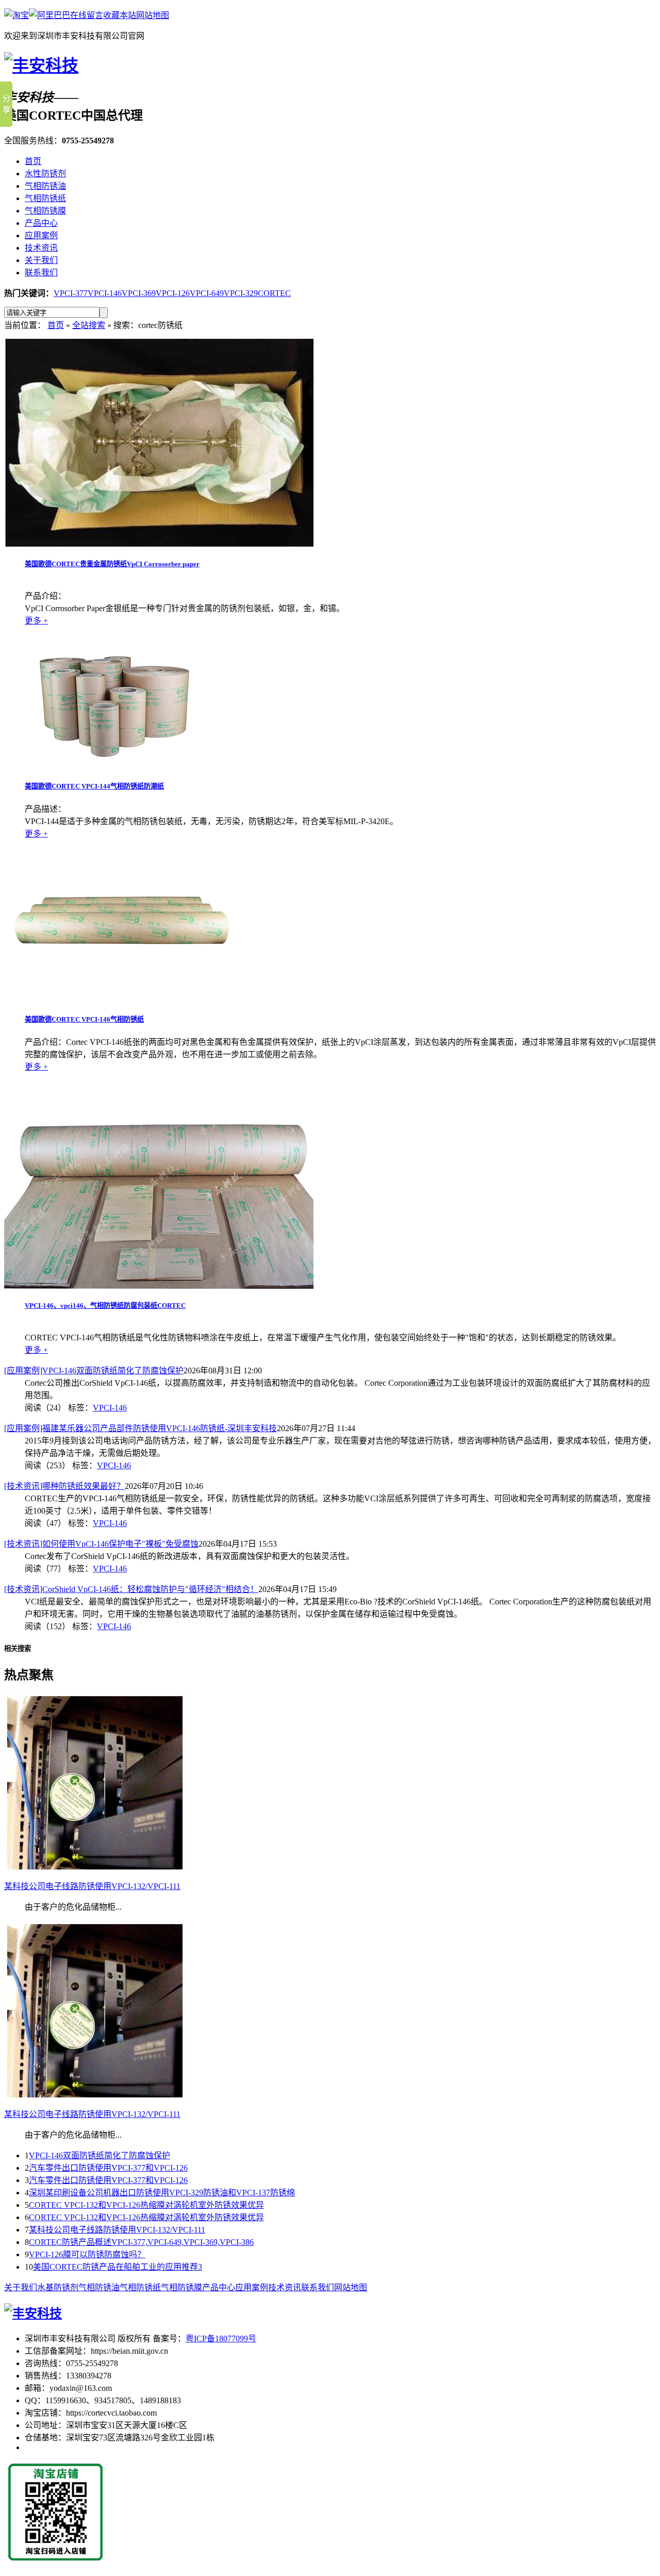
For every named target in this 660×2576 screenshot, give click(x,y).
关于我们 (41, 260)
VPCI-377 (71, 293)
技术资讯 (41, 248)
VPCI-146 (105, 293)
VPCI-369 (139, 293)
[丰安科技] (41, 65)
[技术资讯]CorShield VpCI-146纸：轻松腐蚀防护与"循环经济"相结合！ (131, 1589)
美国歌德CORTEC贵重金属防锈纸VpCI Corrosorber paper (112, 564)
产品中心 (41, 223)
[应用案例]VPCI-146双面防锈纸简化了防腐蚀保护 (94, 1371)
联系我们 (41, 273)
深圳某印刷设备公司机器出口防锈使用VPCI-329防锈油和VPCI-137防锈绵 (162, 2193)
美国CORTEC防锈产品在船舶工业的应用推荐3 (118, 2267)
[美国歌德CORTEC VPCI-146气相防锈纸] (120, 999)
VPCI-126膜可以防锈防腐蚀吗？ (87, 2254)
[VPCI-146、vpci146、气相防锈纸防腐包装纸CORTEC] (159, 1286)
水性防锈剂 (45, 174)
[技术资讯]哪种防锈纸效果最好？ (64, 1486)
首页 (33, 161)
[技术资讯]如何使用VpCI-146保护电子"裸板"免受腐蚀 (101, 1544)
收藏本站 (120, 15)
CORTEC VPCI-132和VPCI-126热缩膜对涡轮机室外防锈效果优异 (146, 2205)
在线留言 (87, 15)
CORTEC (274, 293)
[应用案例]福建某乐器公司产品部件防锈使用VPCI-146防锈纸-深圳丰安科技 (141, 1428)
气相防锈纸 (45, 198)
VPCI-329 (241, 293)
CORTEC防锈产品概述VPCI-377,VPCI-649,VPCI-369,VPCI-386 (141, 2242)
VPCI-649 (207, 293)
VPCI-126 (173, 293)
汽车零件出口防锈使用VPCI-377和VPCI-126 (108, 2168)
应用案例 (41, 235)
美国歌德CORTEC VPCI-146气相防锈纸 (84, 1019)
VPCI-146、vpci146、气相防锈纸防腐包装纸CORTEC (105, 1306)
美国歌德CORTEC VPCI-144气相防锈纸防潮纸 (94, 786)
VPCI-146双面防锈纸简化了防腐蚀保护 (100, 2155)
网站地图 (153, 15)
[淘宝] (16, 15)
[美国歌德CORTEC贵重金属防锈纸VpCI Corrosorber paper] (159, 544)
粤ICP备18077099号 (221, 2339)
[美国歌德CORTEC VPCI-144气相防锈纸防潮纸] (111, 767)
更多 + (36, 621)
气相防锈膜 (45, 211)
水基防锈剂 (58, 2287)
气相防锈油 (45, 186)
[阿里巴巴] (49, 15)
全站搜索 (89, 325)
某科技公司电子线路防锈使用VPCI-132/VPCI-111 (117, 2230)
